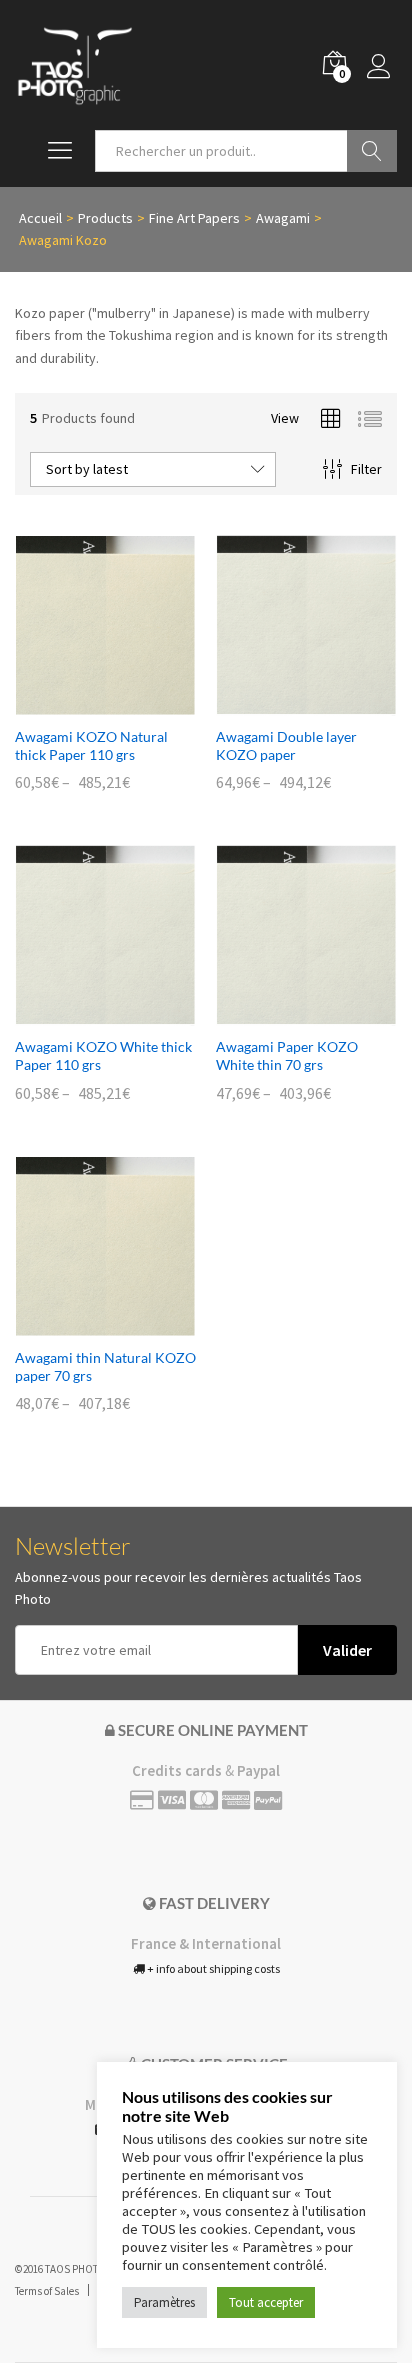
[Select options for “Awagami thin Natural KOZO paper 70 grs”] (83, 1325)
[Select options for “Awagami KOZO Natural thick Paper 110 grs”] (83, 704)
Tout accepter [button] (266, 2302)
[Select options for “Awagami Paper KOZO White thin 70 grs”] (284, 1014)
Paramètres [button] (164, 2302)
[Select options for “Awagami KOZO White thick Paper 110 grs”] (83, 1014)
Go (372, 151)
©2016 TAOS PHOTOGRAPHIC (82, 2269)
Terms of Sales (47, 2291)
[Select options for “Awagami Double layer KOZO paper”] (284, 704)
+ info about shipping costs (212, 1968)
